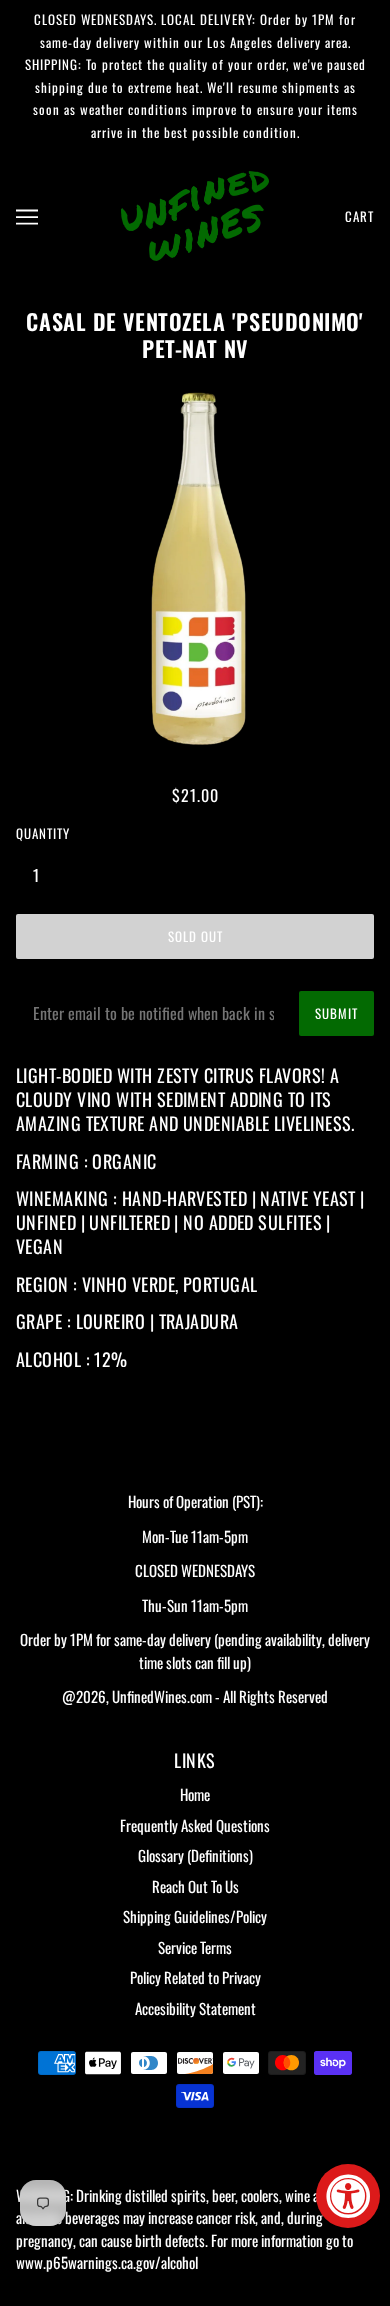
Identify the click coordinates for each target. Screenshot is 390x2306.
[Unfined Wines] (195, 213)
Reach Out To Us (195, 1886)
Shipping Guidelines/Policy (195, 1916)
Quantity (43, 833)
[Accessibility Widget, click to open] (348, 2196)
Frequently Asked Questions (195, 1825)
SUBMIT (336, 1013)
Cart (359, 216)
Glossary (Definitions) (195, 1855)
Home (195, 1794)
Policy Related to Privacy (195, 1977)
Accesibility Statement (195, 2008)
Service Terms (195, 1947)
